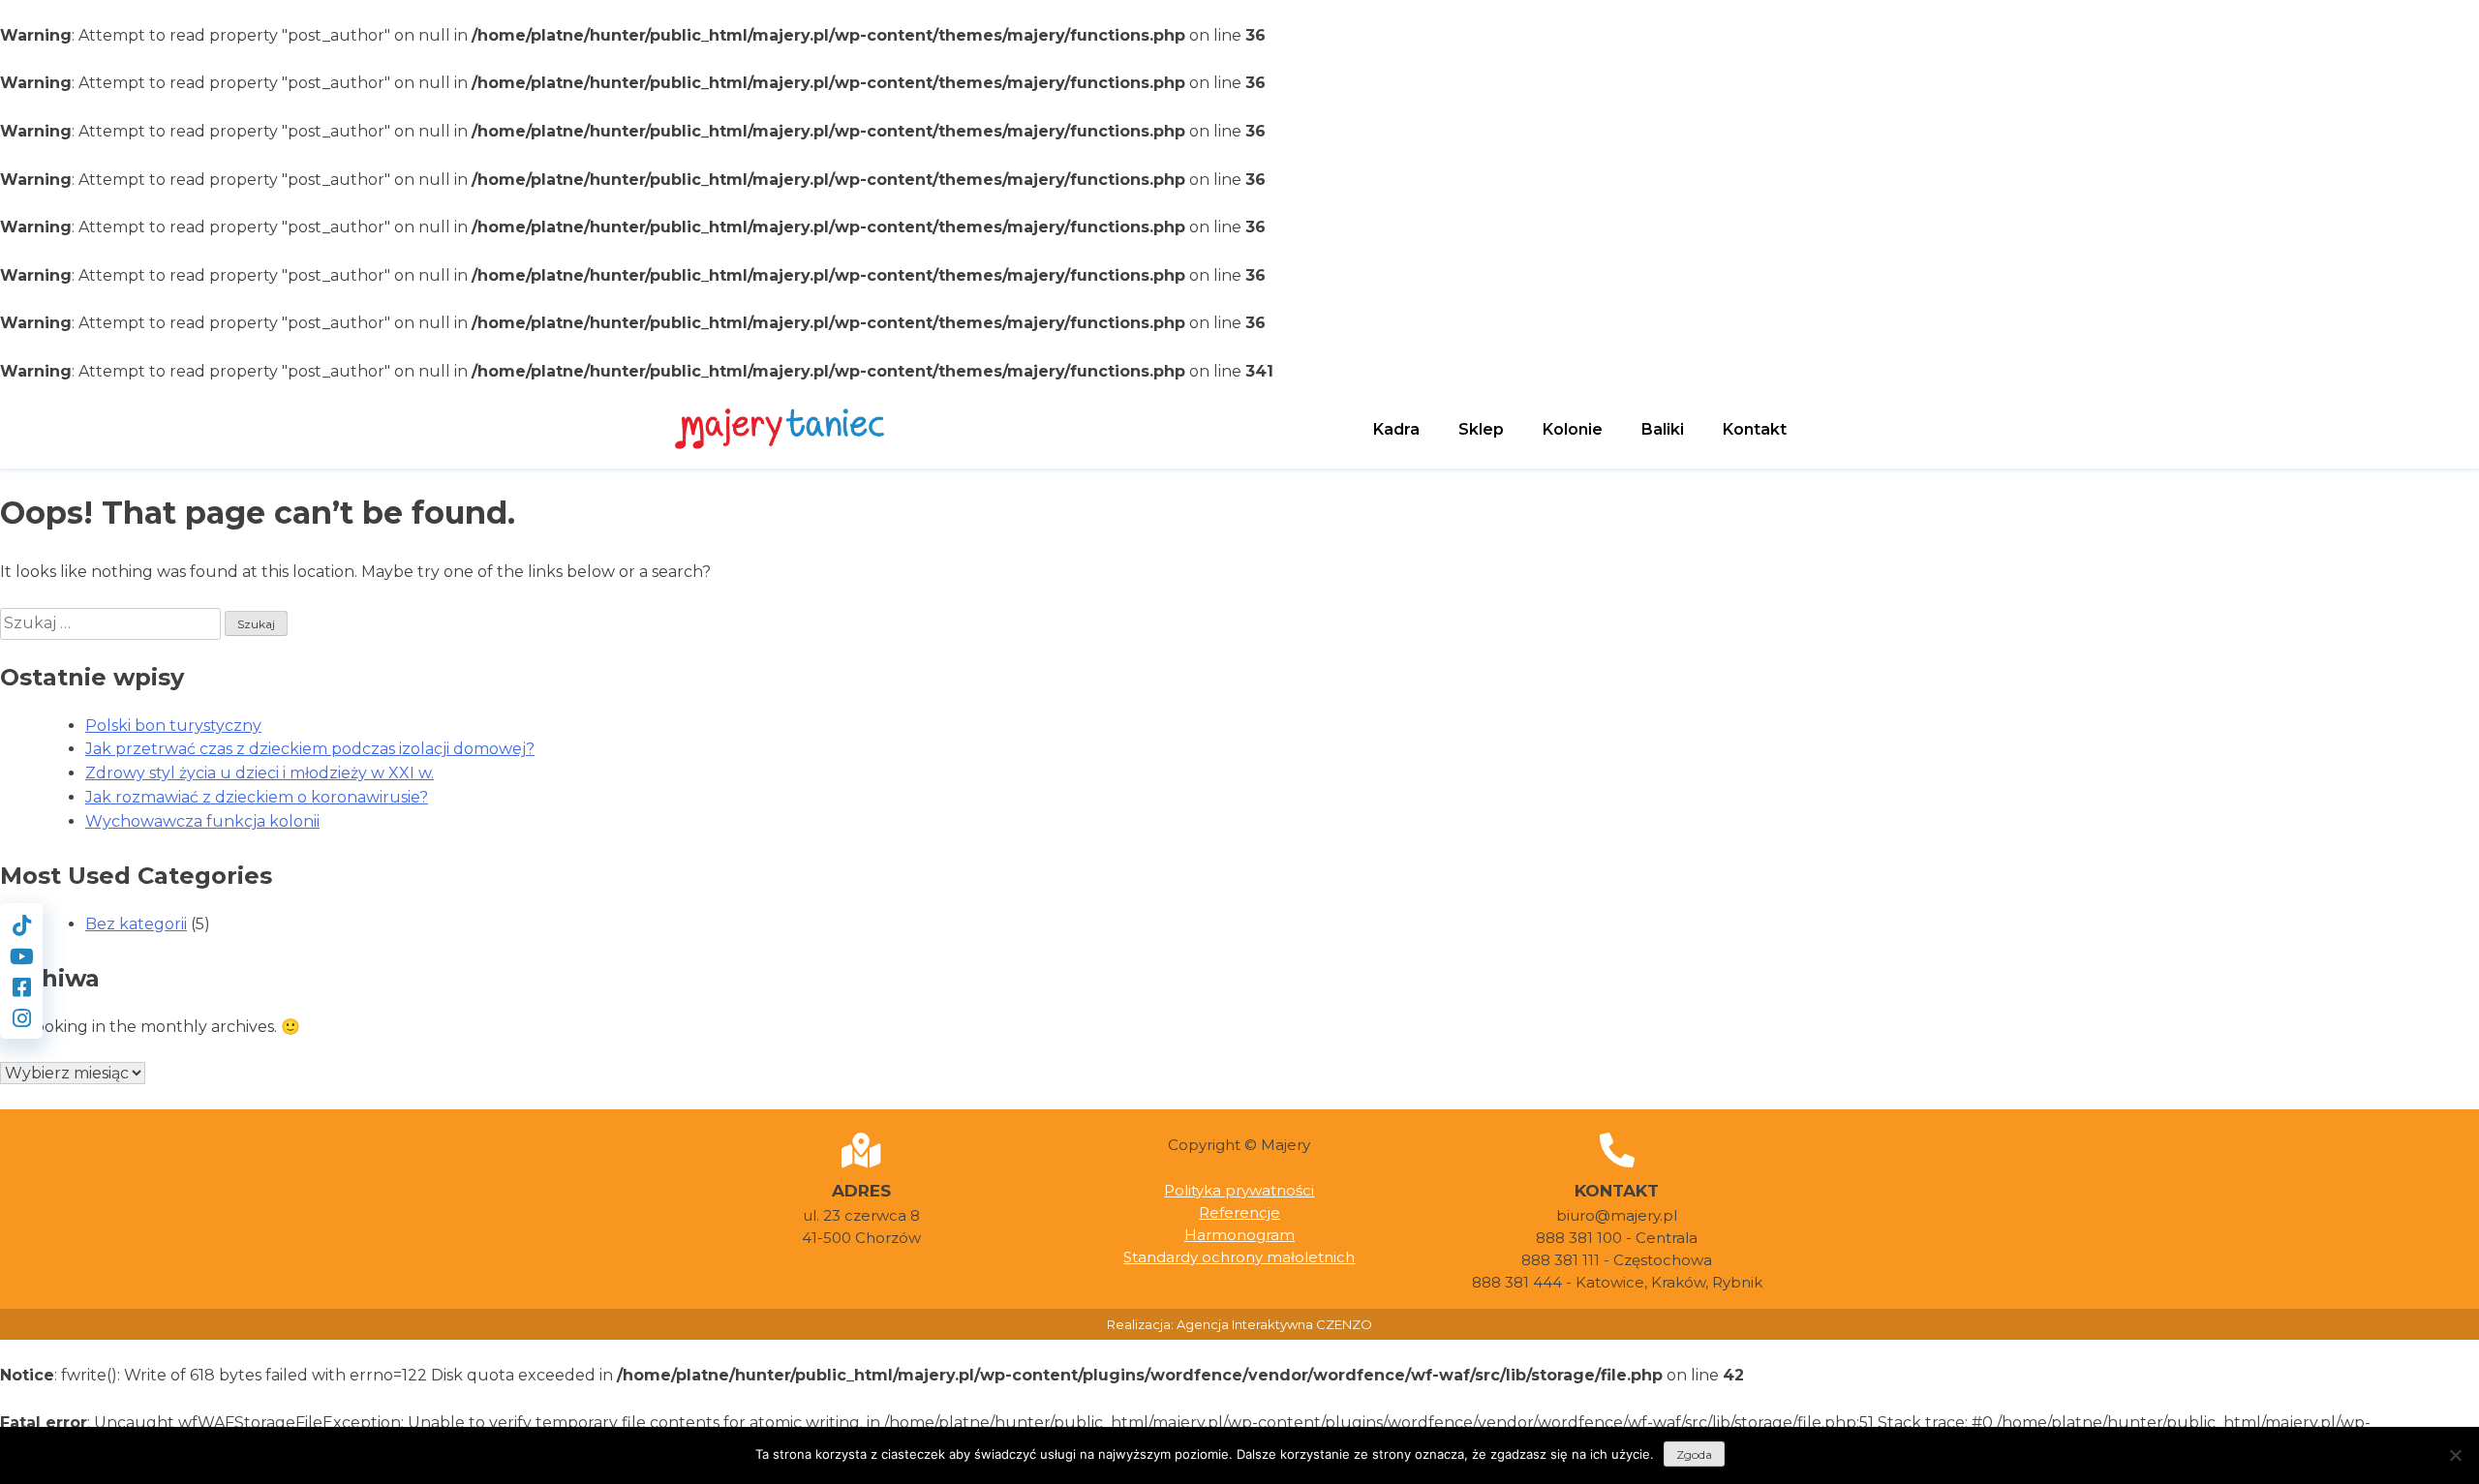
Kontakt (1755, 429)
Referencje (1239, 1212)
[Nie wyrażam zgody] (2455, 1455)
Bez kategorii (136, 924)
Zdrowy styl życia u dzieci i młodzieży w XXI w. (260, 773)
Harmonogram (1239, 1235)
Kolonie (1573, 429)
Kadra (1396, 429)
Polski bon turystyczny (173, 726)
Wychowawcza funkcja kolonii (202, 821)
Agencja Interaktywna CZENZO (1274, 1324)
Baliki (1663, 429)
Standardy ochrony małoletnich (1239, 1257)
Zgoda (1694, 1454)
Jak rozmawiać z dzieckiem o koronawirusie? (257, 797)
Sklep (1481, 429)
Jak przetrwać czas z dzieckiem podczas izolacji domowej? (310, 749)
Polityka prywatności (1239, 1190)
